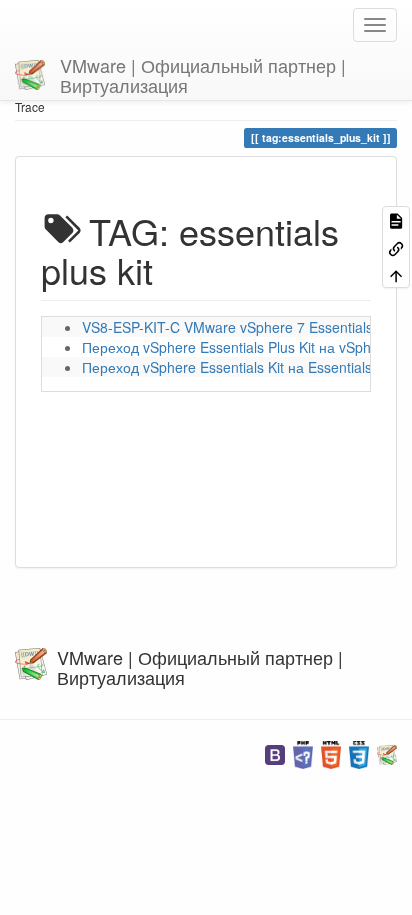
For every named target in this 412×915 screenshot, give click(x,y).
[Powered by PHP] (303, 752)
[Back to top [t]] (396, 274)
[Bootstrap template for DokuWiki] (275, 752)
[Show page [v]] (396, 219)
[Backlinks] (396, 246)
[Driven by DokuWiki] (387, 752)
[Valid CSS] (359, 752)
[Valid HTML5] (331, 752)
